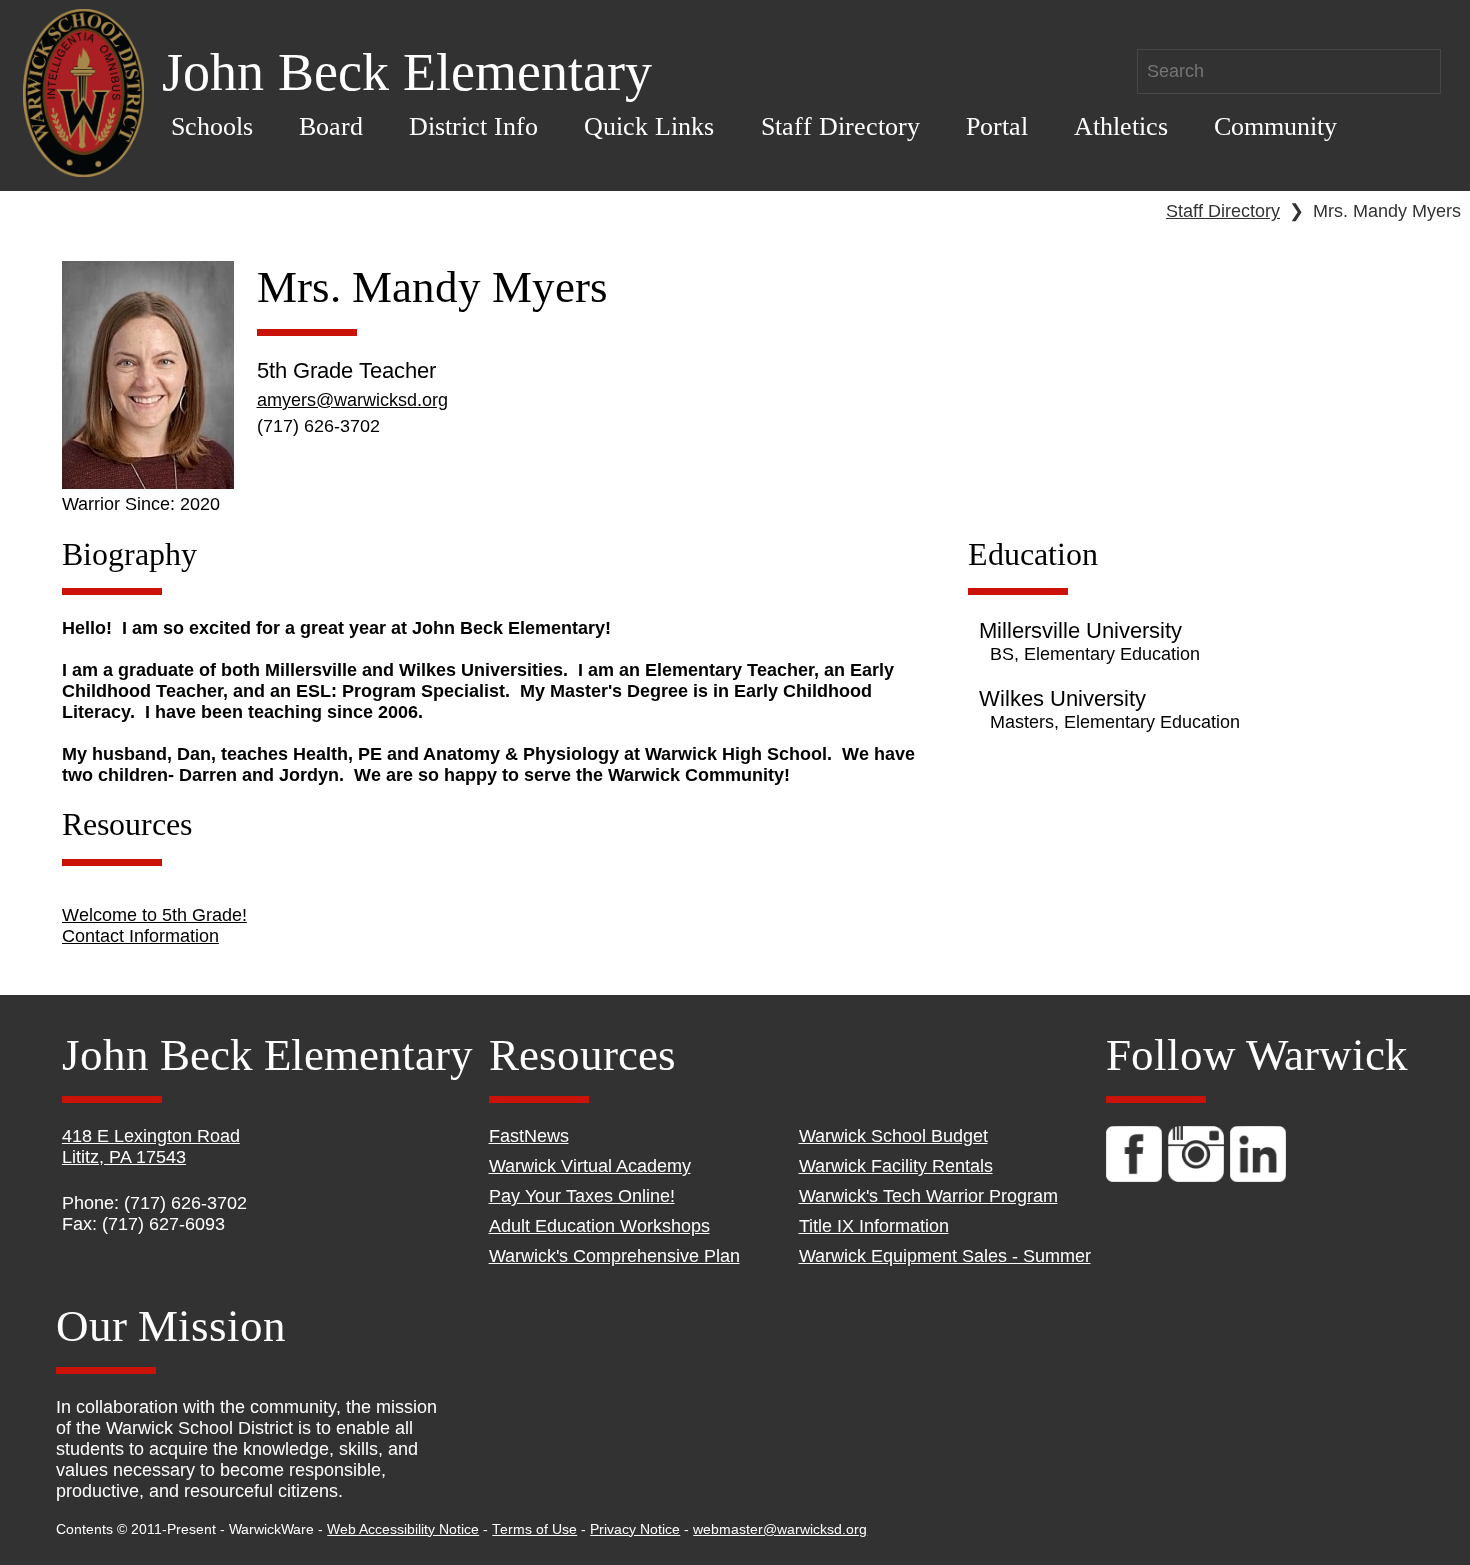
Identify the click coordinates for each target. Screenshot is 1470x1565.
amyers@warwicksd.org (352, 400)
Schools (212, 126)
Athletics (1121, 126)
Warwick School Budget (893, 1136)
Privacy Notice (635, 1529)
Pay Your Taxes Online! (582, 1196)
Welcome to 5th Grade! (154, 915)
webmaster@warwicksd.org (780, 1529)
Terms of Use (534, 1529)
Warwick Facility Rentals (896, 1166)
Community (1275, 126)
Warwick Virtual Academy (590, 1166)
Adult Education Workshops (599, 1226)
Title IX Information (874, 1226)
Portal (997, 126)
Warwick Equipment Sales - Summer (945, 1256)
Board (331, 126)
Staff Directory (840, 126)
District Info (473, 126)
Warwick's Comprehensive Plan (614, 1256)
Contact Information (140, 936)
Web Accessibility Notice (403, 1529)
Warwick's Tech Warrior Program (928, 1196)
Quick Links (649, 126)
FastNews (529, 1136)
